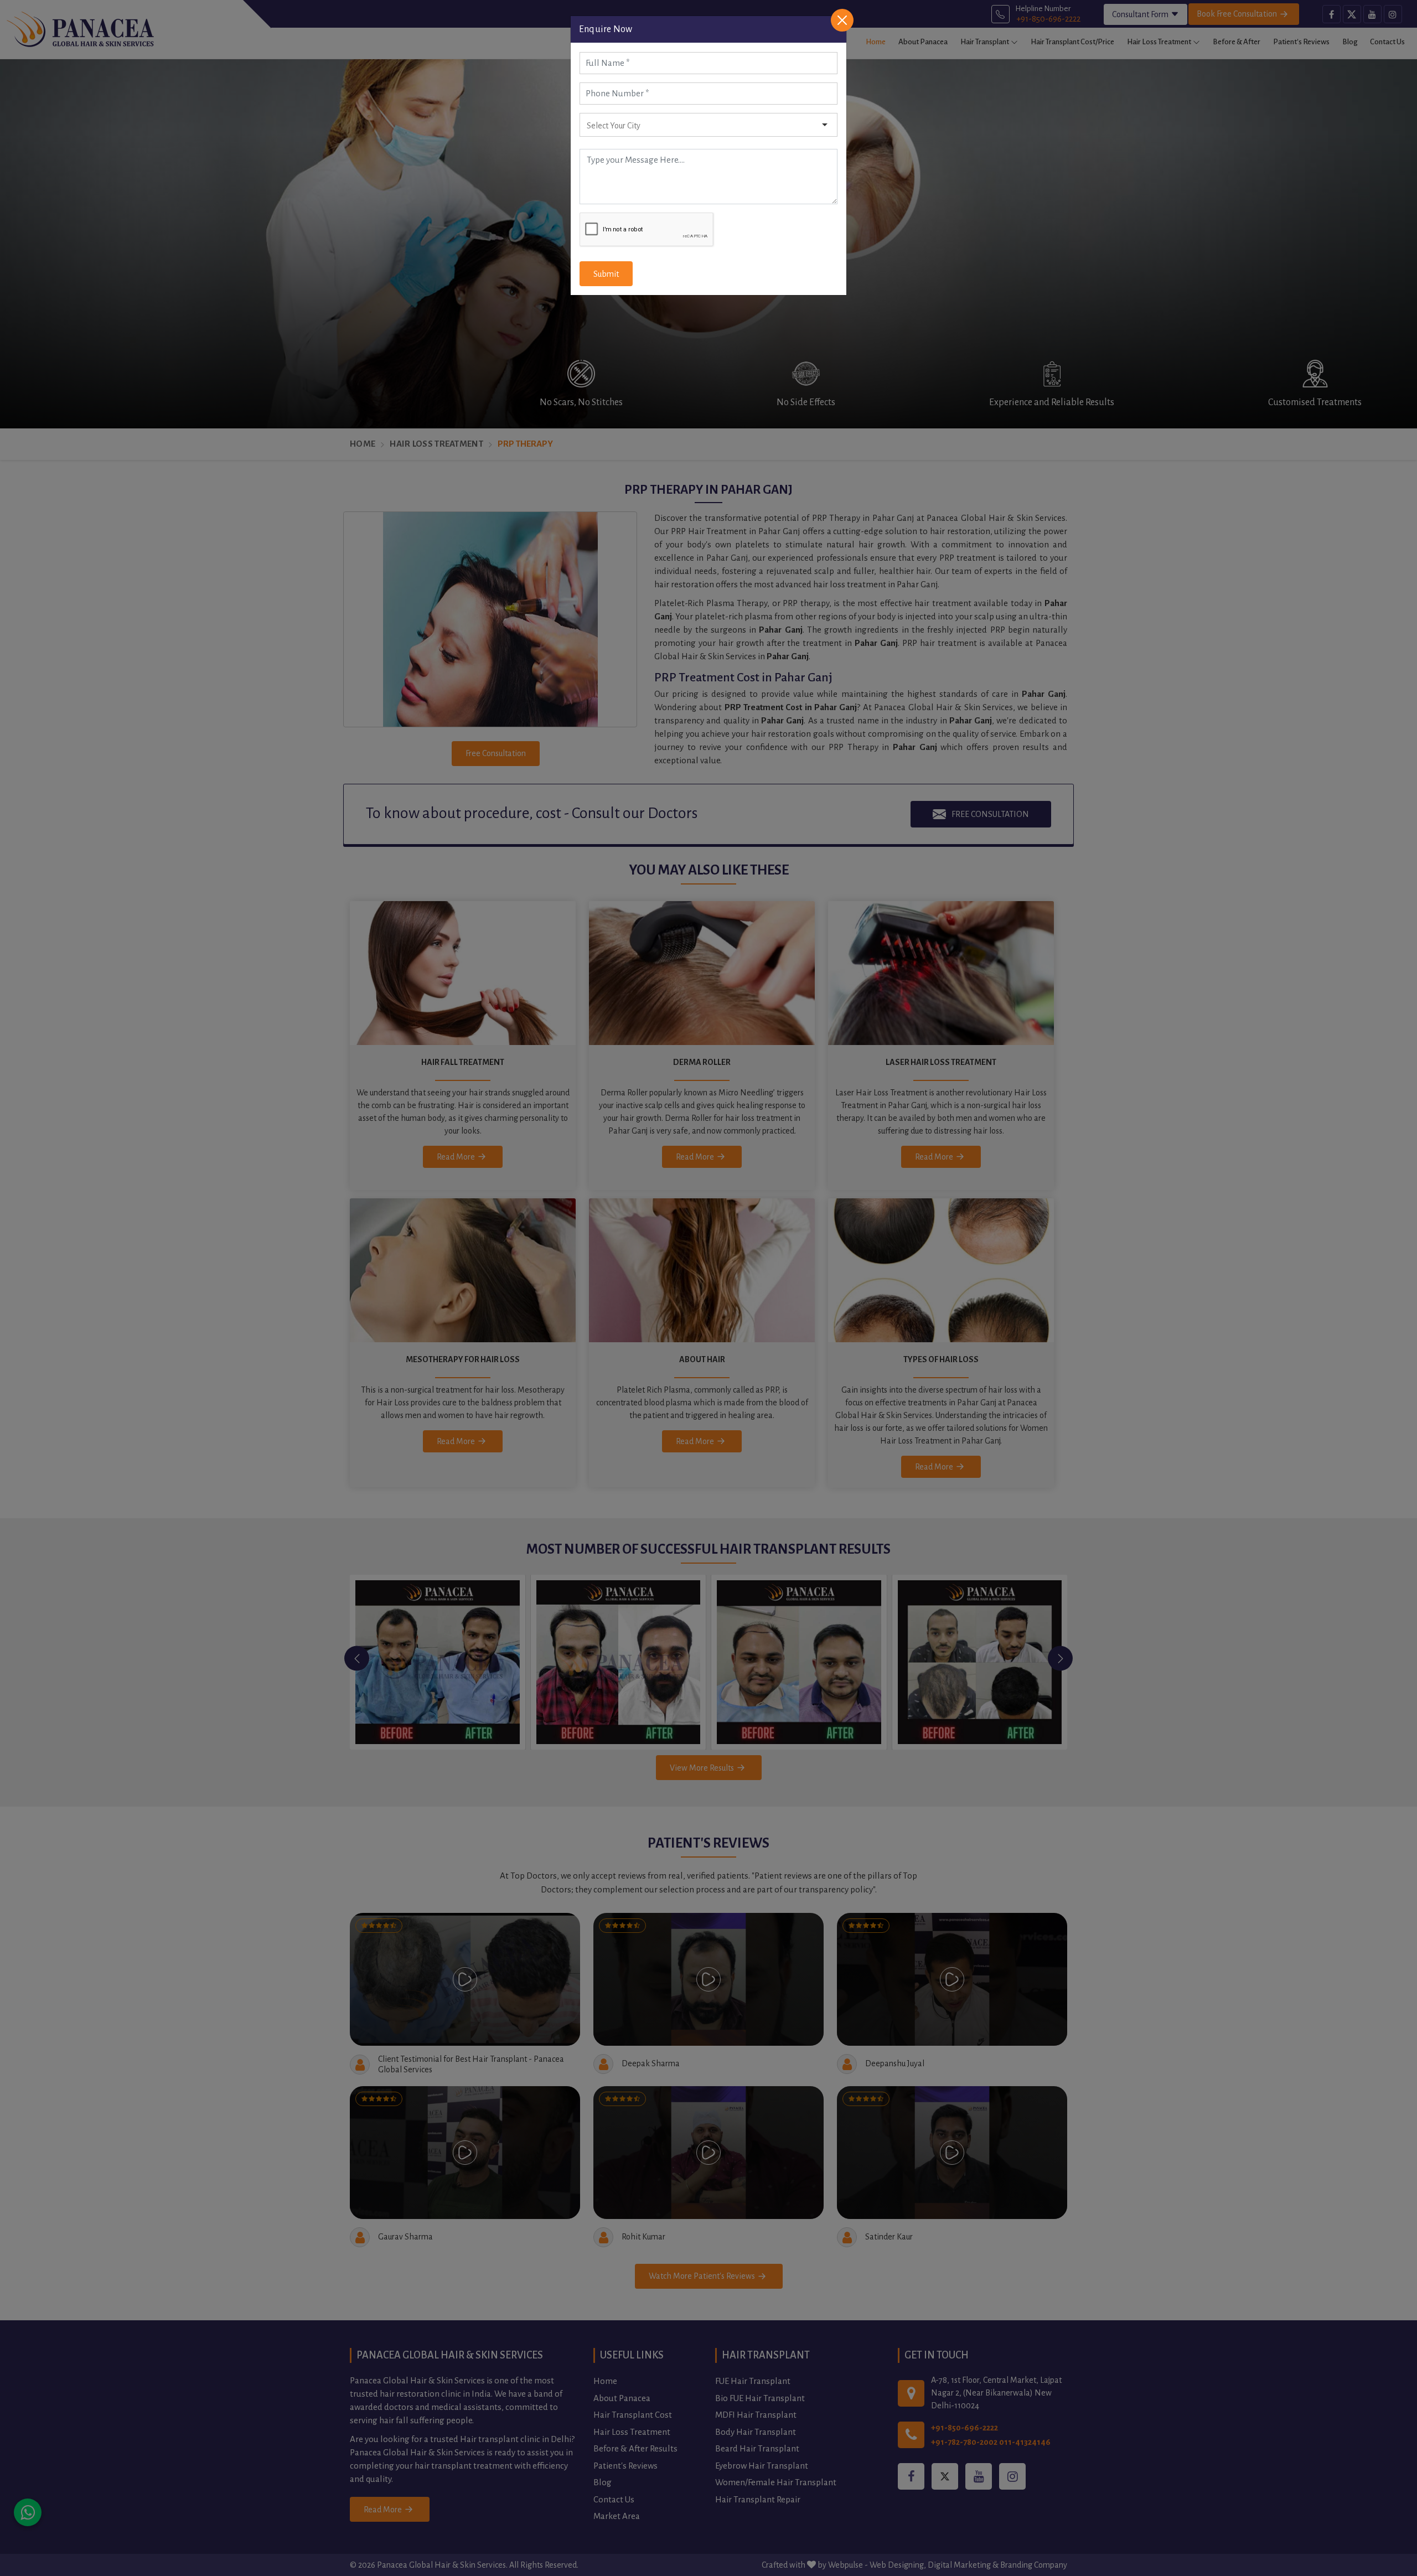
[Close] (842, 20)
